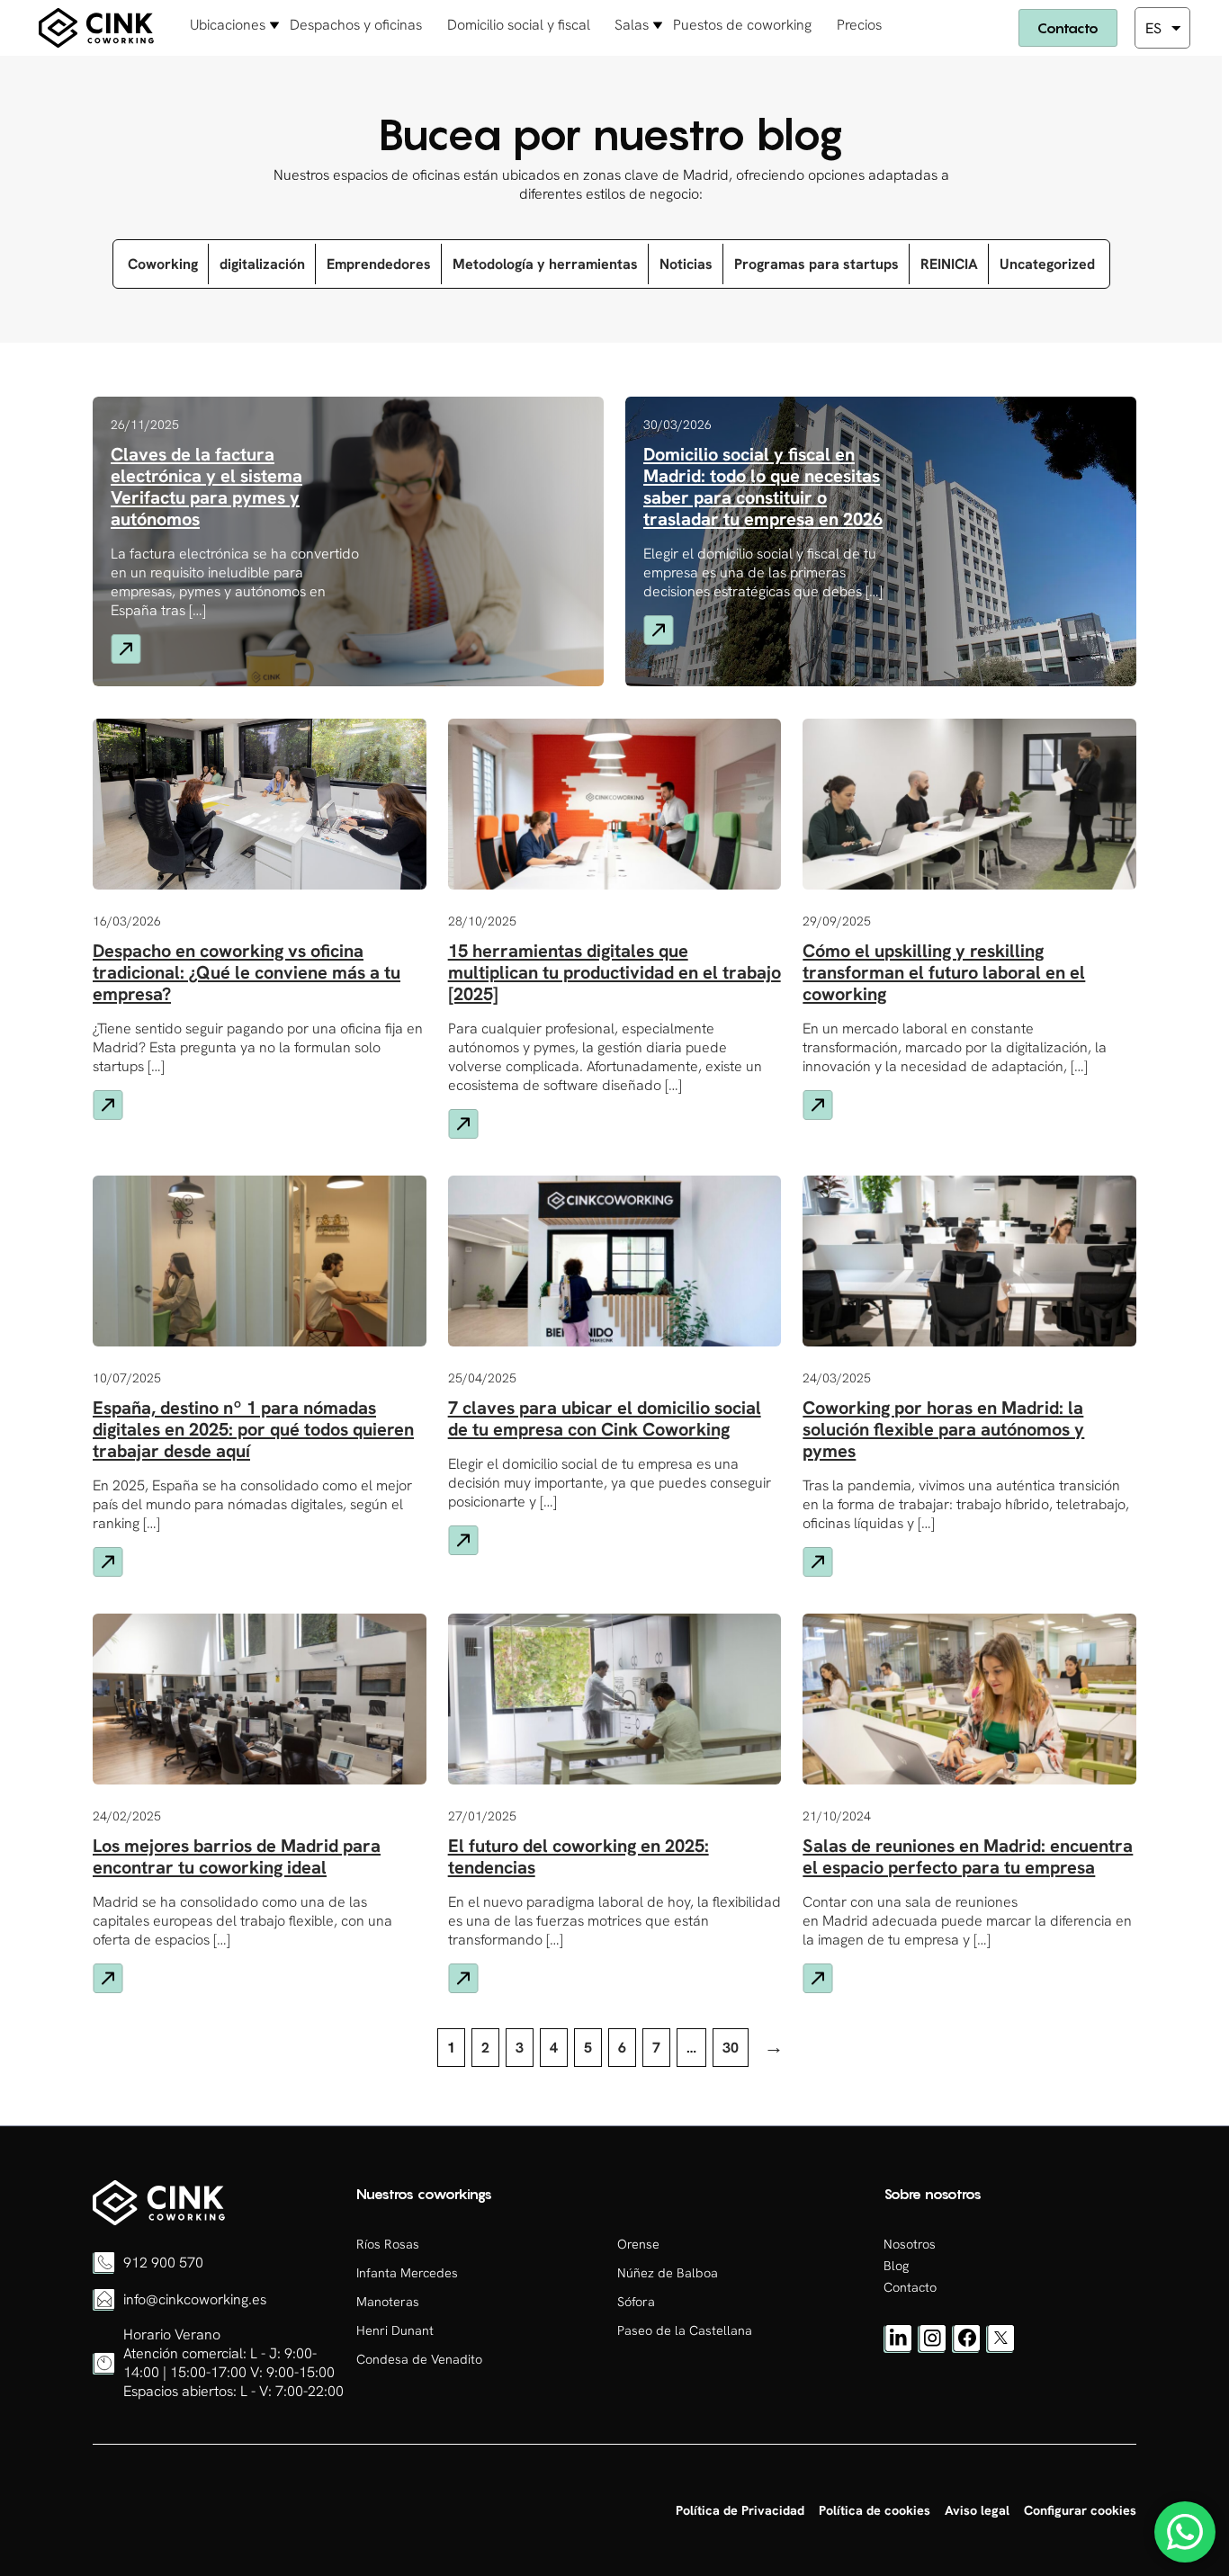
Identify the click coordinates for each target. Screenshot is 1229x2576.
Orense (638, 2244)
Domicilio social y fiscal (519, 25)
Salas (632, 25)
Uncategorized (1047, 264)
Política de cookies (875, 2510)
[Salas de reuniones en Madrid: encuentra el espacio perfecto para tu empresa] (159, 2221)
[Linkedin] (898, 2348)
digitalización (262, 264)
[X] (1000, 2348)
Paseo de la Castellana (685, 2330)
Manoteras (388, 2302)
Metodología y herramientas (545, 264)
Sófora (636, 2302)
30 (731, 2048)
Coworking (163, 264)
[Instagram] (932, 2348)
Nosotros (910, 2244)
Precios (859, 25)
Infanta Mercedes (407, 2273)
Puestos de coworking (742, 25)
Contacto (1068, 28)
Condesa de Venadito (419, 2359)
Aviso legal (977, 2510)
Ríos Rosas (388, 2244)
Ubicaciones (228, 25)
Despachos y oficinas (356, 25)
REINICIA (949, 264)
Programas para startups (816, 264)
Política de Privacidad (740, 2510)
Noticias (686, 264)
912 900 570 (163, 2263)
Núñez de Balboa (668, 2273)
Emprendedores (379, 264)
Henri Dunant (395, 2330)
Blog (896, 2266)
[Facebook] (966, 2348)
